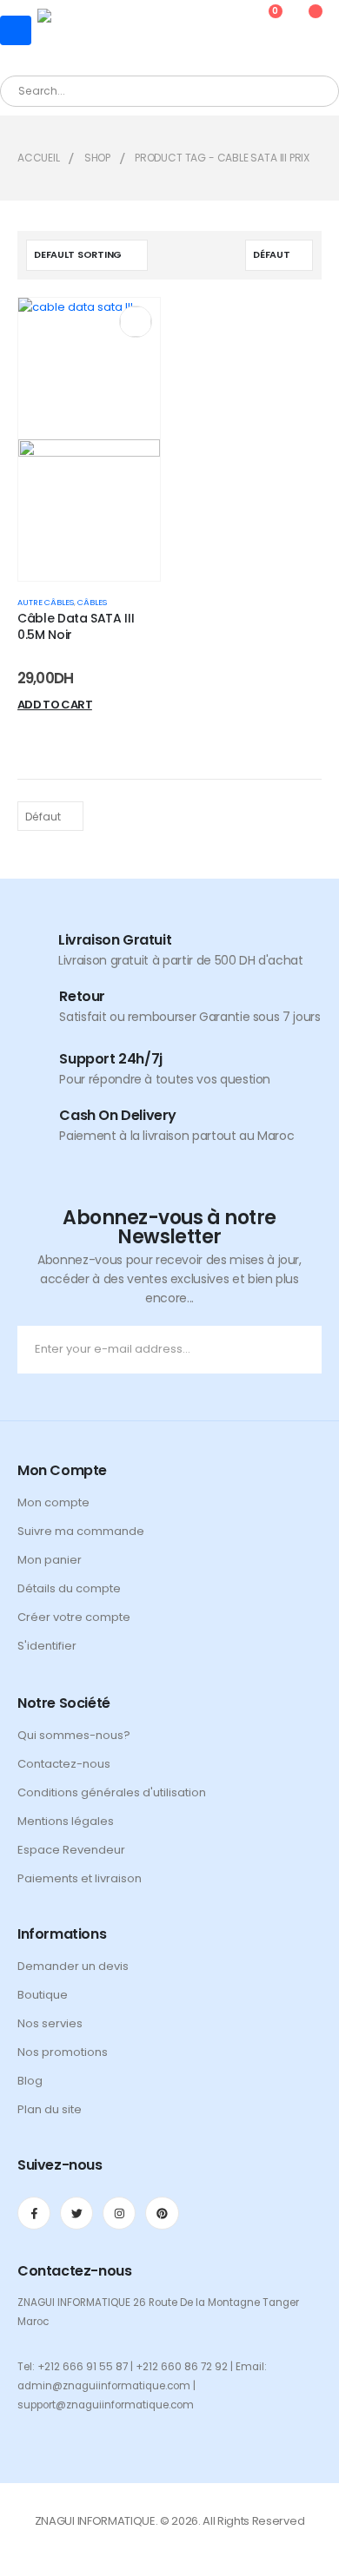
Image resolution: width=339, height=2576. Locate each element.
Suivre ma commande (81, 1531)
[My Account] (222, 20)
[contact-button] (306, 1350)
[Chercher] (199, 91)
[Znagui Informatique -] (83, 33)
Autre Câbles (46, 602)
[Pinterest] (162, 2213)
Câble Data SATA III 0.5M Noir (76, 626)
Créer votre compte (74, 1617)
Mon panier (50, 1560)
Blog (30, 2081)
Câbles (92, 602)
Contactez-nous (64, 1764)
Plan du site (50, 2109)
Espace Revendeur (71, 1850)
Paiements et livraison (80, 1878)
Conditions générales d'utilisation (112, 1792)
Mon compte (53, 1502)
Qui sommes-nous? (74, 1735)
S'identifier (47, 1646)
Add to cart (55, 705)
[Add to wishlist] (135, 322)
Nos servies (50, 2023)
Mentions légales (66, 1821)
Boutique (43, 1995)
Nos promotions (63, 2052)
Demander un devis (73, 1966)
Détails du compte (69, 1588)
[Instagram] (119, 2213)
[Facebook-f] (34, 2213)
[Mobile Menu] (16, 30)
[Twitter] (76, 2213)
